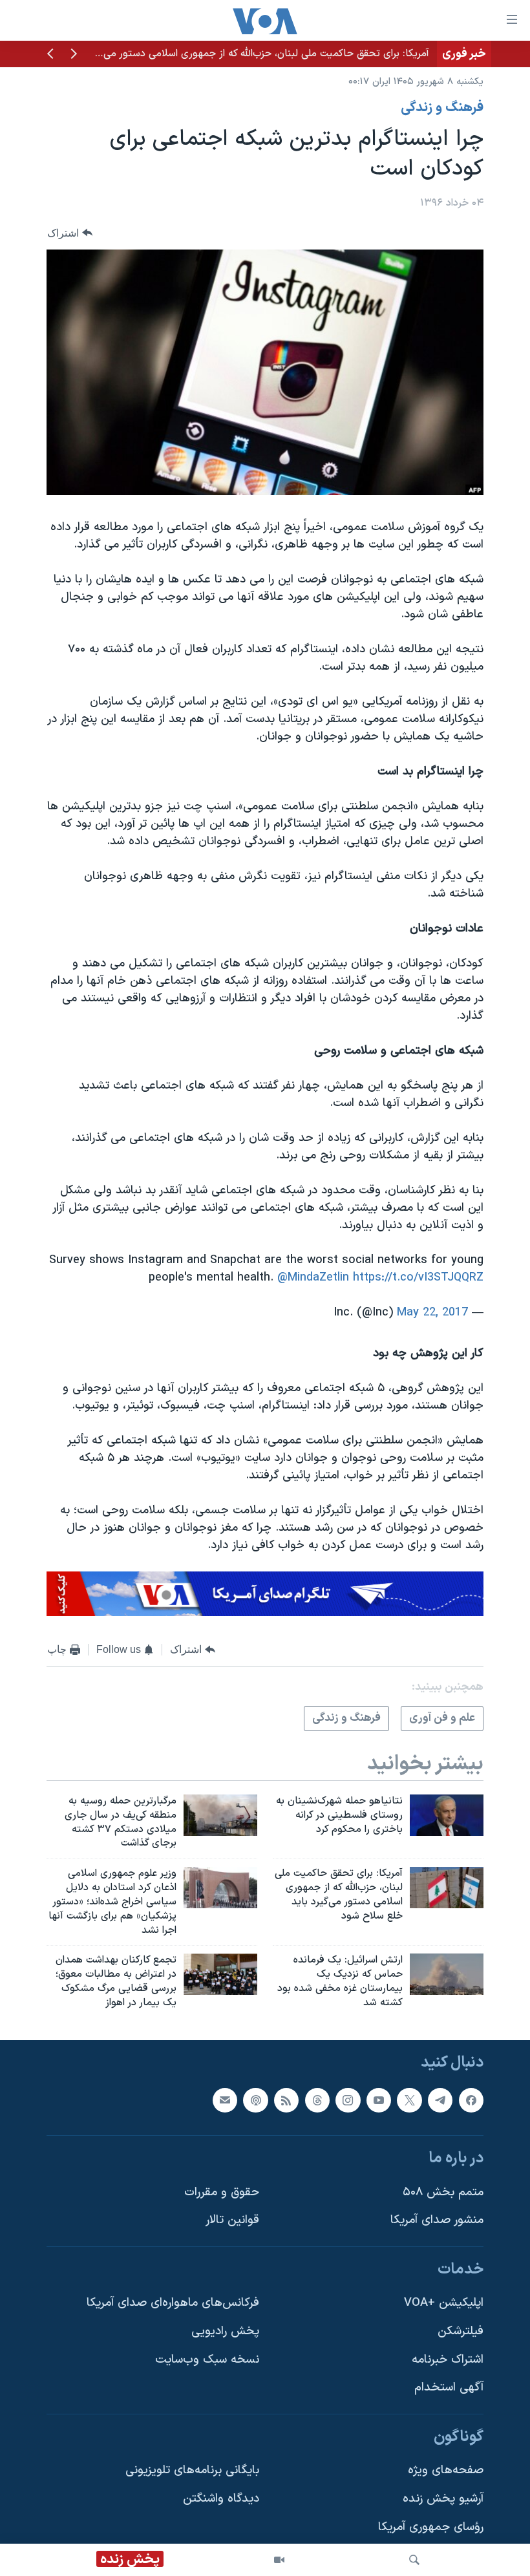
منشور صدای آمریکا (437, 2220)
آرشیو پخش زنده (443, 2499)
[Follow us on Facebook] (471, 2100)
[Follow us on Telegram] (440, 2100)
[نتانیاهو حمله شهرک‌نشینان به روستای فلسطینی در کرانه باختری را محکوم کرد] (447, 1815)
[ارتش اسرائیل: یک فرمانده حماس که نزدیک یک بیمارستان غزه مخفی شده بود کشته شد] (447, 1974)
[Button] (70, 233)
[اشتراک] (225, 2100)
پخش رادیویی (225, 2331)
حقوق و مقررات (222, 2192)
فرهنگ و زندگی (442, 108)
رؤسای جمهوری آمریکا (431, 2527)
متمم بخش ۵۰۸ (443, 2192)
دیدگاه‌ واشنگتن (221, 2499)
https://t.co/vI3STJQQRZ (418, 1278)
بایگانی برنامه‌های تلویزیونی (192, 2470)
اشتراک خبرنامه (448, 2359)
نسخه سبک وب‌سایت (207, 2359)
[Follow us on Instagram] (348, 2100)
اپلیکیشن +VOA (444, 2303)
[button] (74, 55)
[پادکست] (255, 2100)
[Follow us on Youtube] (379, 2100)
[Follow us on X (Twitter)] (409, 2100)
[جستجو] (414, 2560)
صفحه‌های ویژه (446, 2470)
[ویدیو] (279, 2560)
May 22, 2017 (432, 1313)
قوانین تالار (232, 2220)
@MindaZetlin (313, 1278)
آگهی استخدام (449, 2388)
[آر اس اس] (286, 2100)
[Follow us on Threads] (317, 2100)
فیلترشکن (461, 2331)
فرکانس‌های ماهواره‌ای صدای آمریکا (173, 2303)
